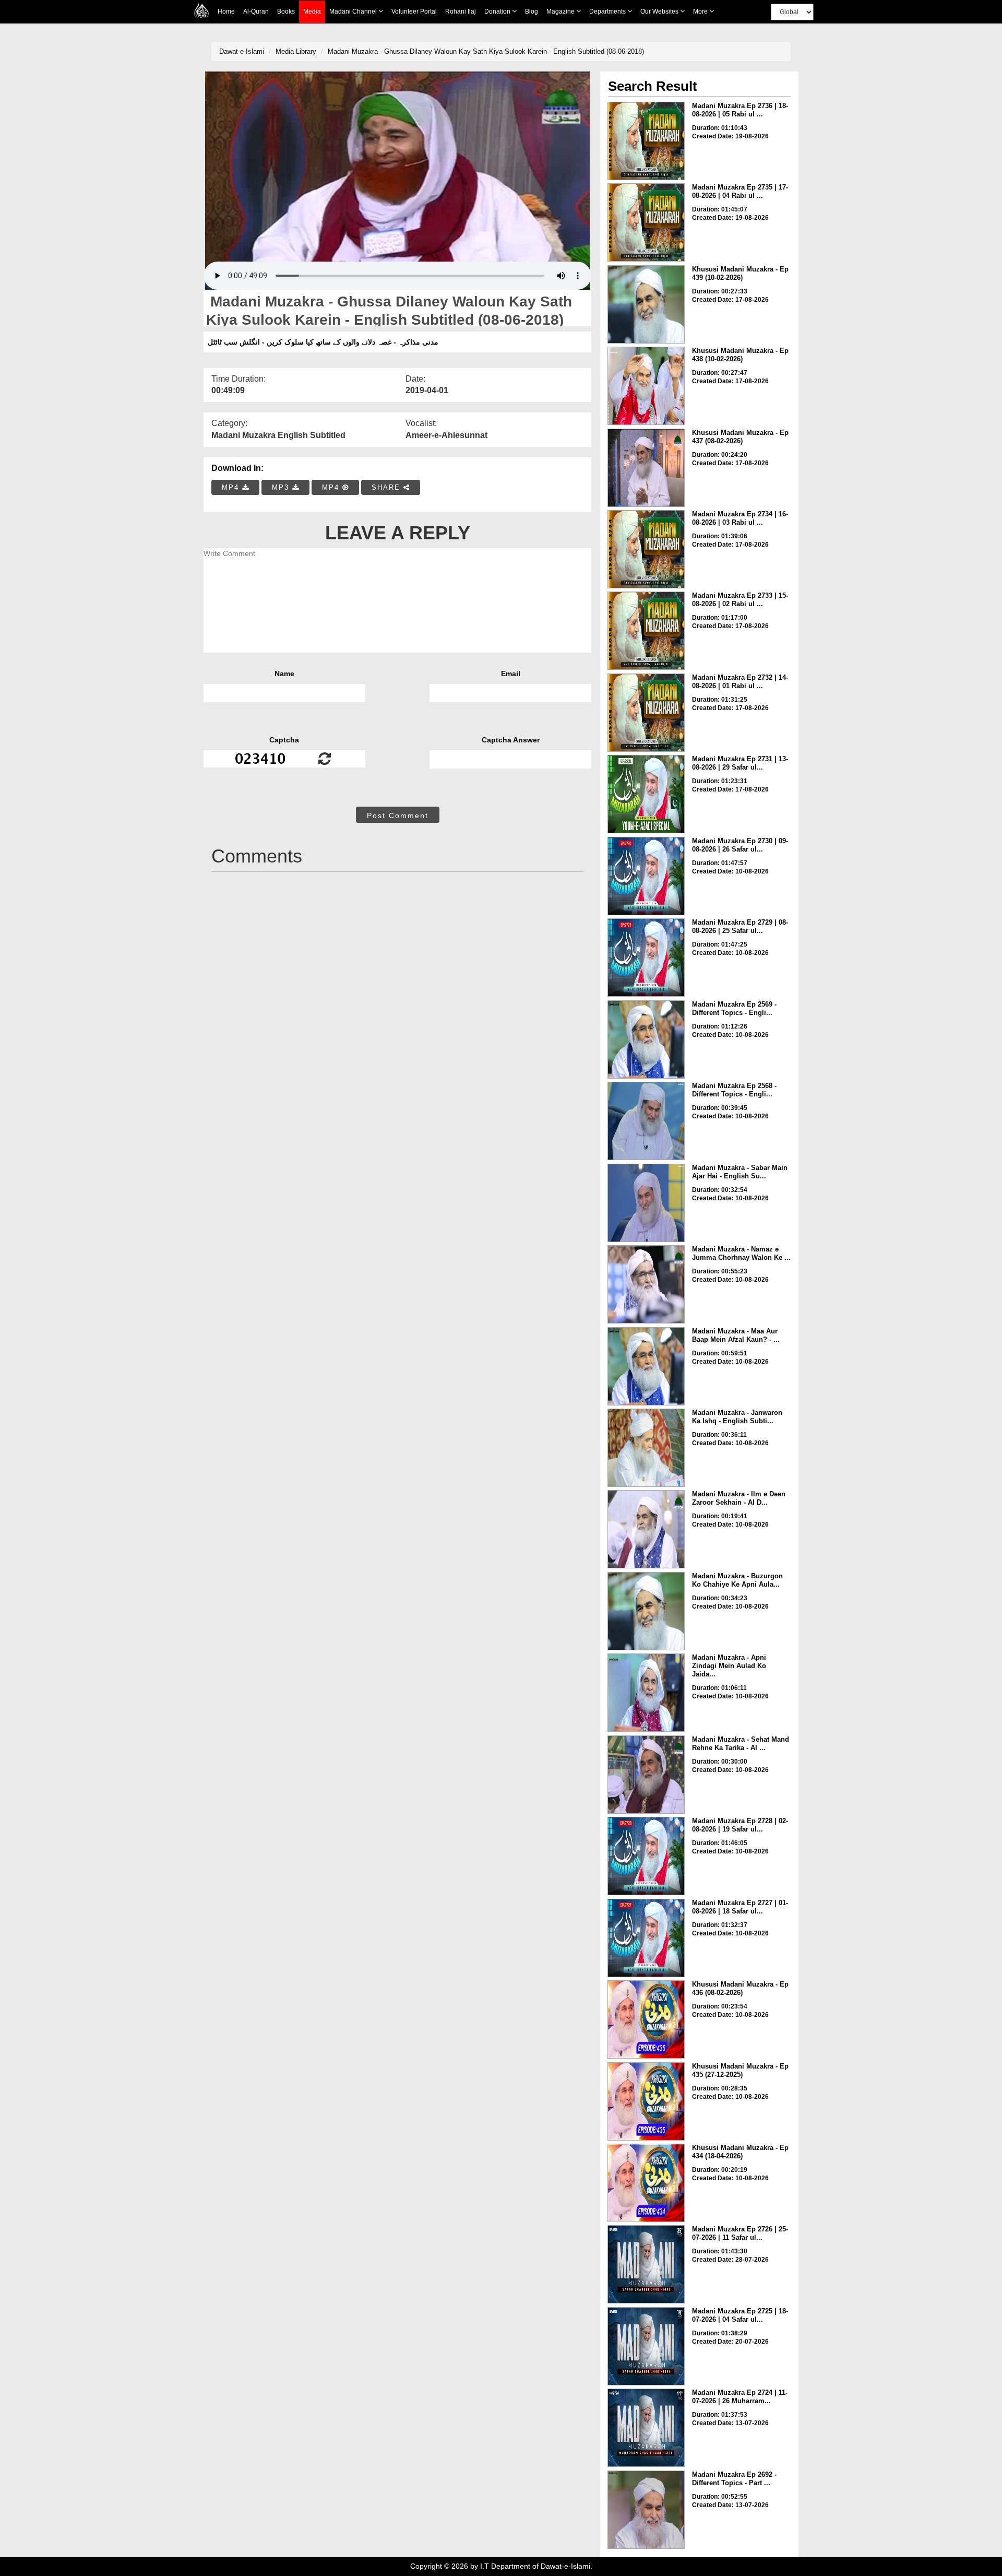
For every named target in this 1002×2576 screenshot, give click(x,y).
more (701, 11)
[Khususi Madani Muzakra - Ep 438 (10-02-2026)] (646, 386)
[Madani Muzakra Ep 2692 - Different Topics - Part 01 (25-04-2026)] (646, 2510)
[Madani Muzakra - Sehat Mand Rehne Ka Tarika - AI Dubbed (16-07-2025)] (646, 1775)
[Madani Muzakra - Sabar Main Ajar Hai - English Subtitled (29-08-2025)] (646, 1203)
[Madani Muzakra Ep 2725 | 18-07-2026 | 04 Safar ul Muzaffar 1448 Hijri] (646, 2346)
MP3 (282, 487)
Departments (608, 11)
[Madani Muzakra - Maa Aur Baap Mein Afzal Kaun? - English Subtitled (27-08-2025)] (646, 1366)
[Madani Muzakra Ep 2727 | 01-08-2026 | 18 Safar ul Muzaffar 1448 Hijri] (646, 1938)
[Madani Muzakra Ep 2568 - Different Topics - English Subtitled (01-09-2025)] (646, 1121)
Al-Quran (256, 11)
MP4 (232, 487)
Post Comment (398, 816)
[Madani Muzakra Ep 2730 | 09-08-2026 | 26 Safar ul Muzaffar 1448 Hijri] (646, 876)
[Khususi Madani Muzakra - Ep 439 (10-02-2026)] (646, 304)
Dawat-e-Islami (242, 51)
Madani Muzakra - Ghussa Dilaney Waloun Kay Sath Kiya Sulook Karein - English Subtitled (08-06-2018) (486, 51)
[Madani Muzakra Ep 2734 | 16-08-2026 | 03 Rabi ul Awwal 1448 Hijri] (646, 549)
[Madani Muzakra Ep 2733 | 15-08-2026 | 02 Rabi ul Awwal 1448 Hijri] (646, 631)
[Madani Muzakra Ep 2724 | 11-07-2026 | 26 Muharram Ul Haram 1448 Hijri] (646, 2428)
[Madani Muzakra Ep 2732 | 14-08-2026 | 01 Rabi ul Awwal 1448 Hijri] (646, 713)
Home (226, 11)
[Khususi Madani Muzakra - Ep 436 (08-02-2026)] (646, 2019)
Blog (532, 11)
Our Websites (660, 11)
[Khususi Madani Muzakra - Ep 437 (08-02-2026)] (646, 468)
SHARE (387, 487)
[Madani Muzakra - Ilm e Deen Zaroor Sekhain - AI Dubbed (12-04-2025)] (646, 1529)
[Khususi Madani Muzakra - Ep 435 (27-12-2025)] (646, 2101)
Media (312, 11)
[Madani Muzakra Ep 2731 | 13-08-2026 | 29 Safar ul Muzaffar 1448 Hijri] (646, 794)
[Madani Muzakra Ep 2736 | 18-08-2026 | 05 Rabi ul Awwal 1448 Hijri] (646, 141)
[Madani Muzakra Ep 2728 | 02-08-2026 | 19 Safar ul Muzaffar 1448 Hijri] (646, 1856)
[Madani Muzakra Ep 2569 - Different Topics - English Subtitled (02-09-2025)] (646, 1039)
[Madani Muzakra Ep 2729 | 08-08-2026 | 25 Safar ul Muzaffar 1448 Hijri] (646, 958)
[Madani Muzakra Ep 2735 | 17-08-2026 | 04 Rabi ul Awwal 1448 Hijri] (646, 222)
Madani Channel (354, 11)
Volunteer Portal (414, 11)
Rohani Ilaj (461, 11)
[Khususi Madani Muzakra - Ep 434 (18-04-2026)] (646, 2183)
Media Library (296, 51)
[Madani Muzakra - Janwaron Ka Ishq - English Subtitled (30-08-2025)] (646, 1448)
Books (286, 11)
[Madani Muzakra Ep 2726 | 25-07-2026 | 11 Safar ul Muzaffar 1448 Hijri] (646, 2264)
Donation (498, 11)
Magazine (561, 11)
